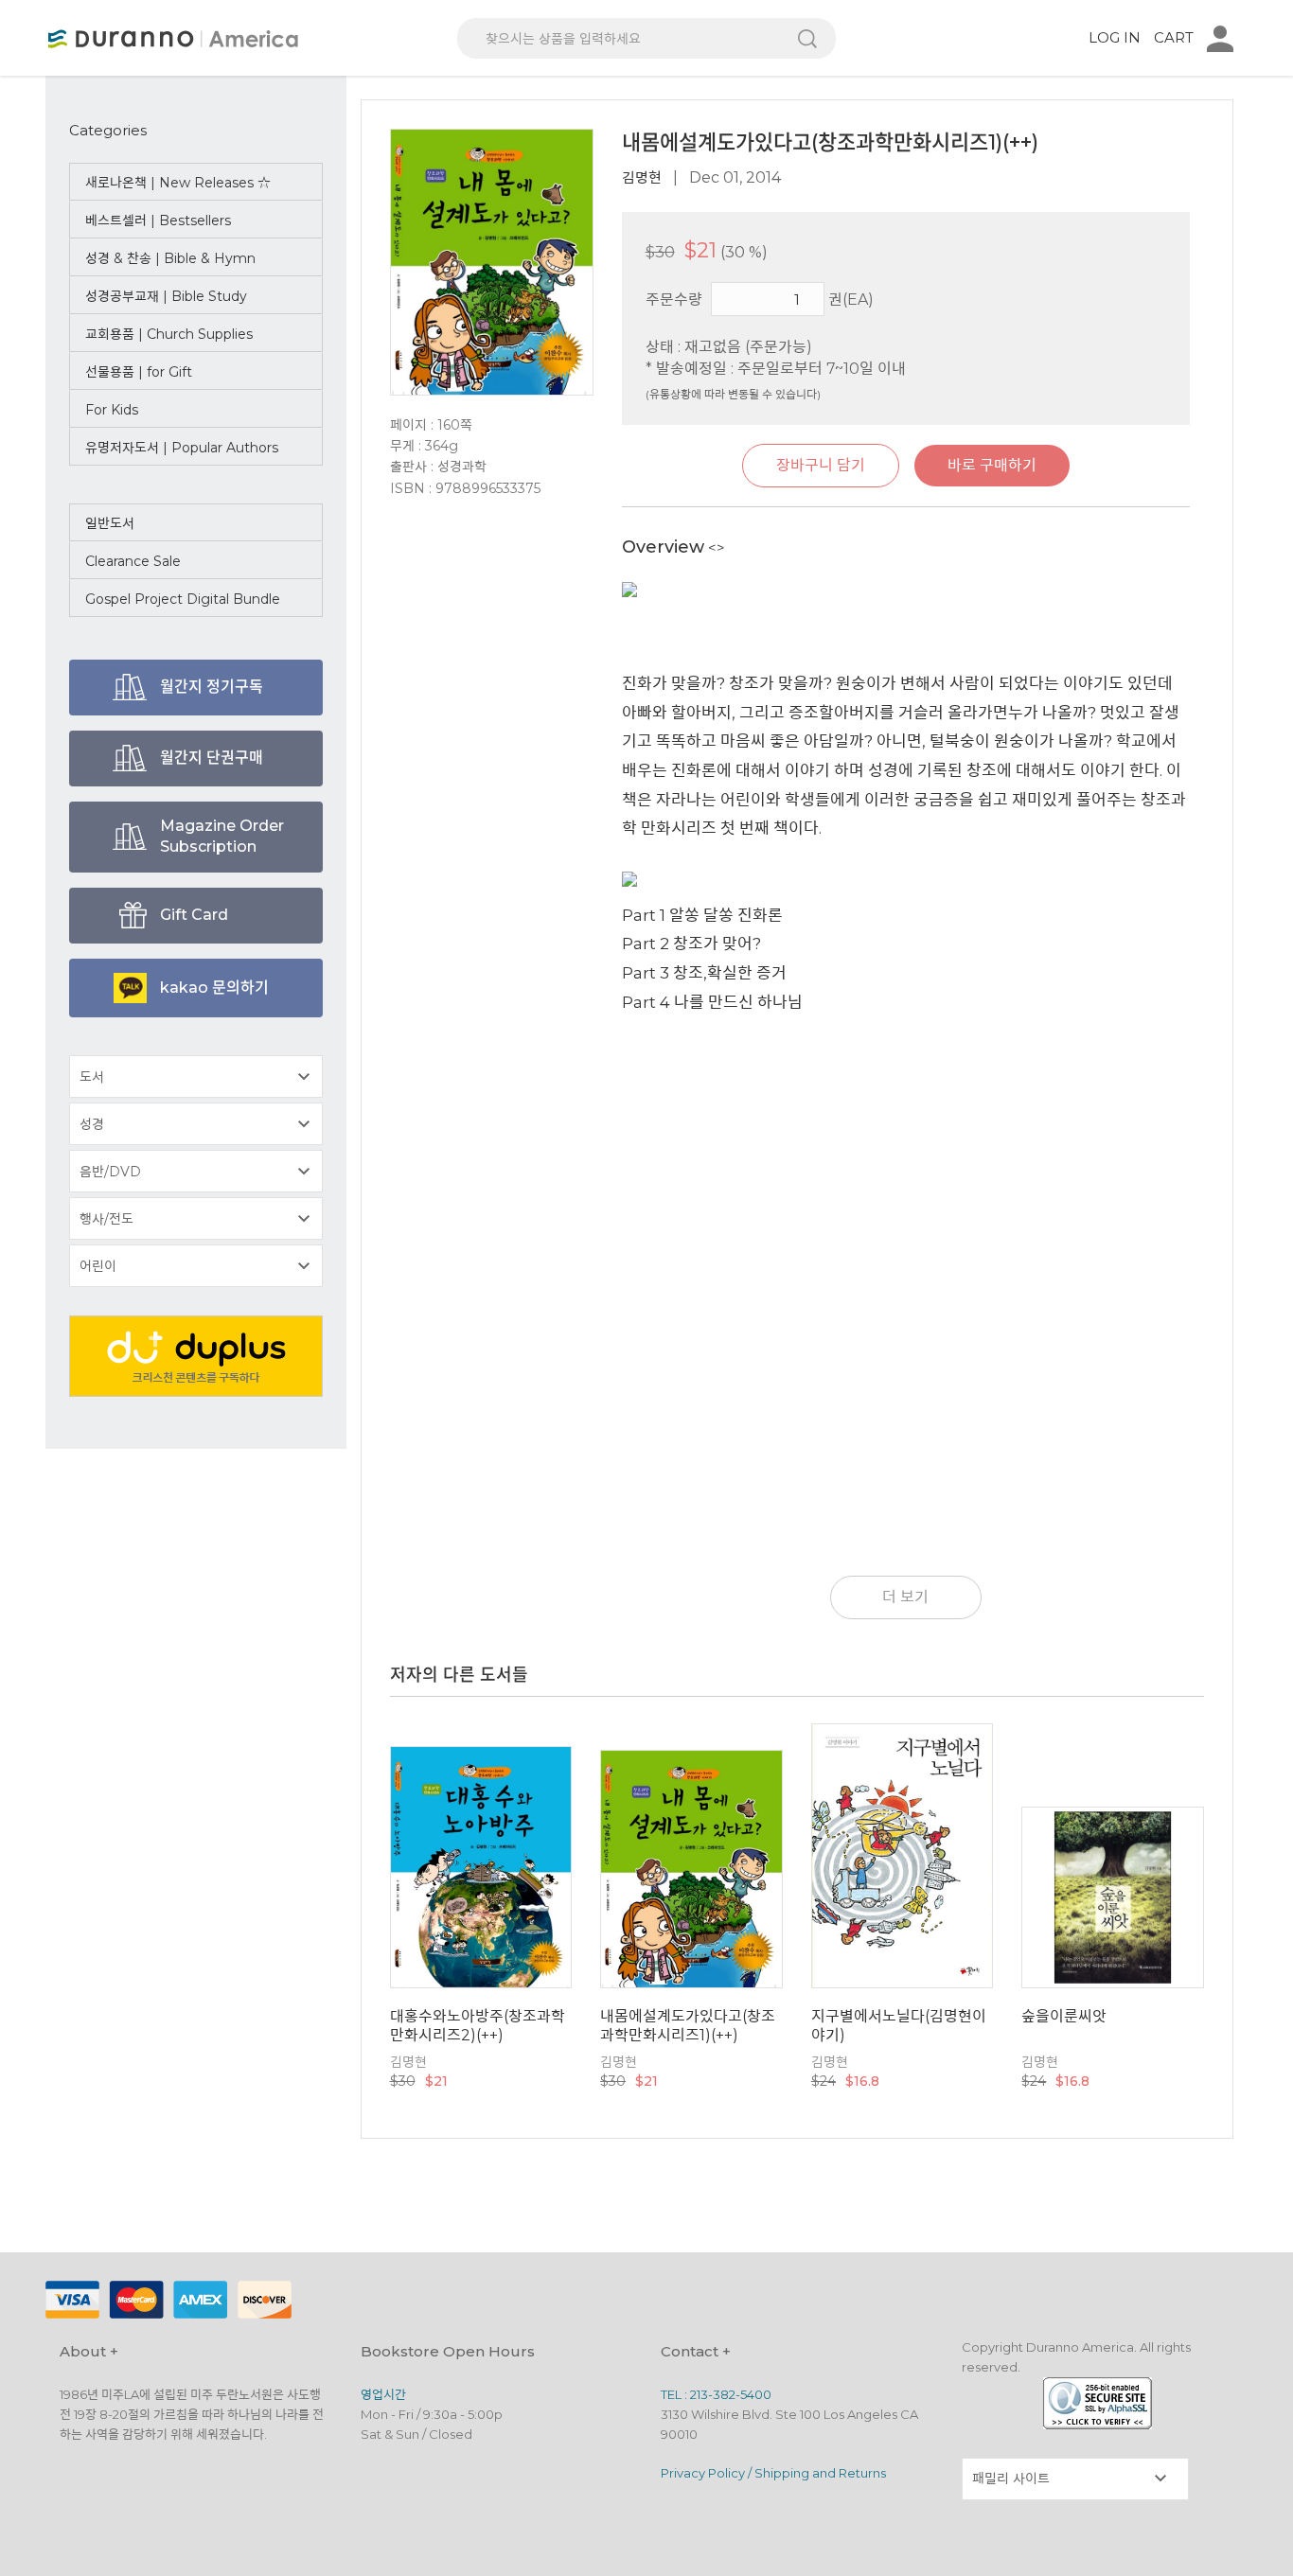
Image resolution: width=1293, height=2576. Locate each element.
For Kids (112, 410)
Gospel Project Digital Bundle (183, 599)
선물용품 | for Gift (139, 372)
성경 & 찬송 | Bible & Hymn (170, 258)
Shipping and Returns (820, 2473)
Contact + (696, 2351)
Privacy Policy (703, 2473)
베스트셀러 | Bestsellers (158, 221)
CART (1174, 37)
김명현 (642, 177)
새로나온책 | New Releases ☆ (178, 183)
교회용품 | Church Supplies (169, 334)
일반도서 (110, 523)
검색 (807, 38)
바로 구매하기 (992, 465)
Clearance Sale (133, 561)
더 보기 (905, 1597)
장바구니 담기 (821, 465)
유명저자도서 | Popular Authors (182, 448)
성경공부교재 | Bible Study (166, 296)
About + (89, 2351)
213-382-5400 (731, 2394)
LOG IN (1115, 37)
